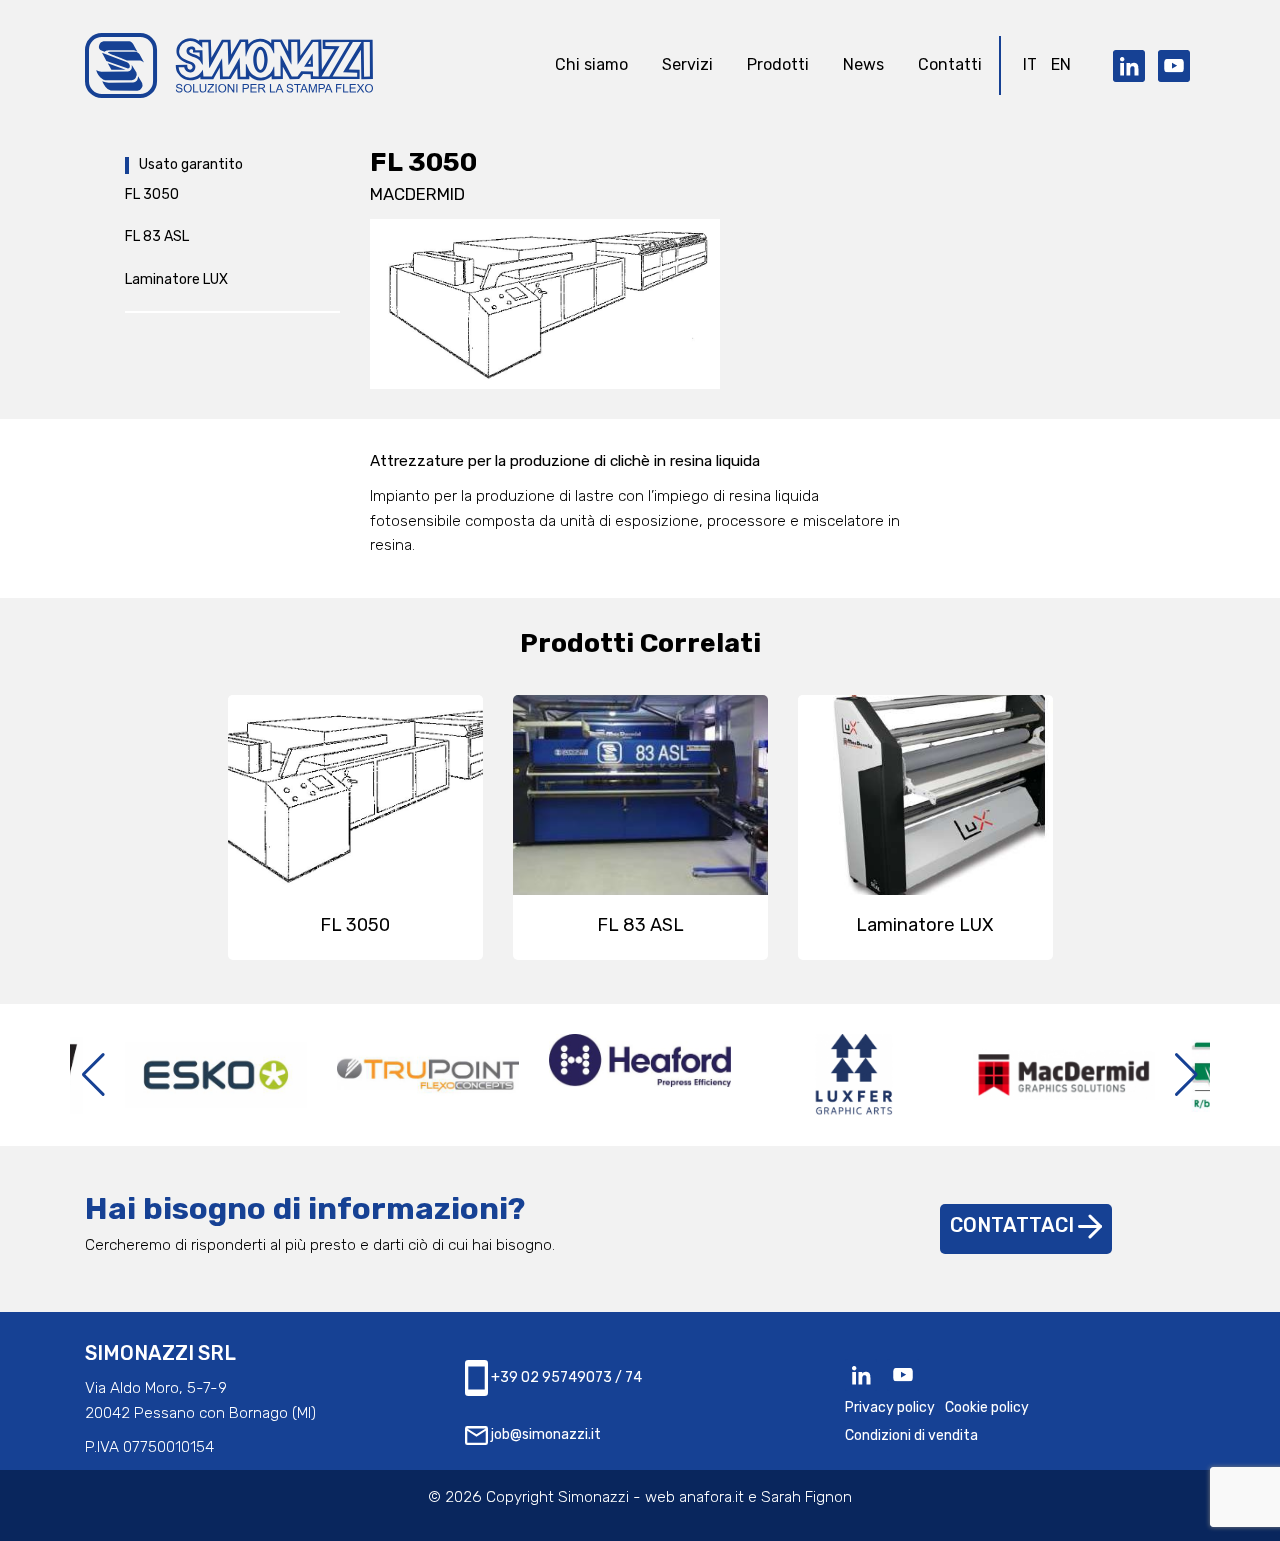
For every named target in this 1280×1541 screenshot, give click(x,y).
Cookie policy (987, 1407)
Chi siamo (591, 64)
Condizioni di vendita (911, 1435)
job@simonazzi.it (544, 1434)
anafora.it (711, 1497)
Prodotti (778, 64)
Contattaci (1014, 1225)
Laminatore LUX (176, 279)
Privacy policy (890, 1407)
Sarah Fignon (806, 1497)
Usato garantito (191, 165)
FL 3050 (152, 194)
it (1030, 64)
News (863, 64)
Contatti (950, 64)
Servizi (687, 64)
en (1061, 64)
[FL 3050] (545, 303)
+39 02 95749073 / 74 (565, 1376)
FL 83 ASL (157, 236)
